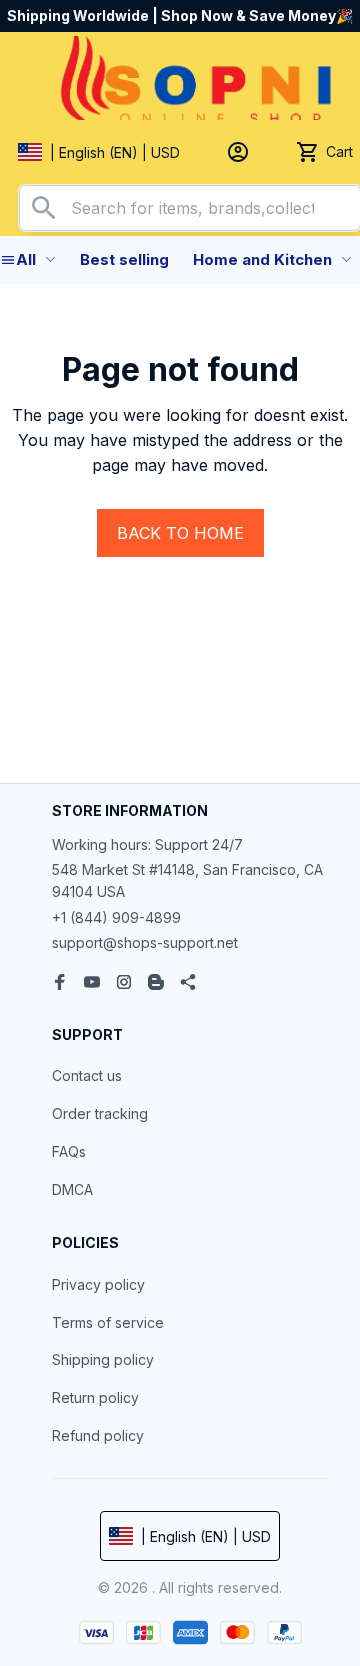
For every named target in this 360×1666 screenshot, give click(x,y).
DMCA (72, 1189)
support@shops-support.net (145, 942)
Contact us (87, 1075)
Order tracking (100, 1113)
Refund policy (98, 1435)
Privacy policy (98, 1284)
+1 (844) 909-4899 (116, 917)
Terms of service (108, 1322)
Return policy (95, 1397)
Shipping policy (103, 1359)
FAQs (69, 1151)
